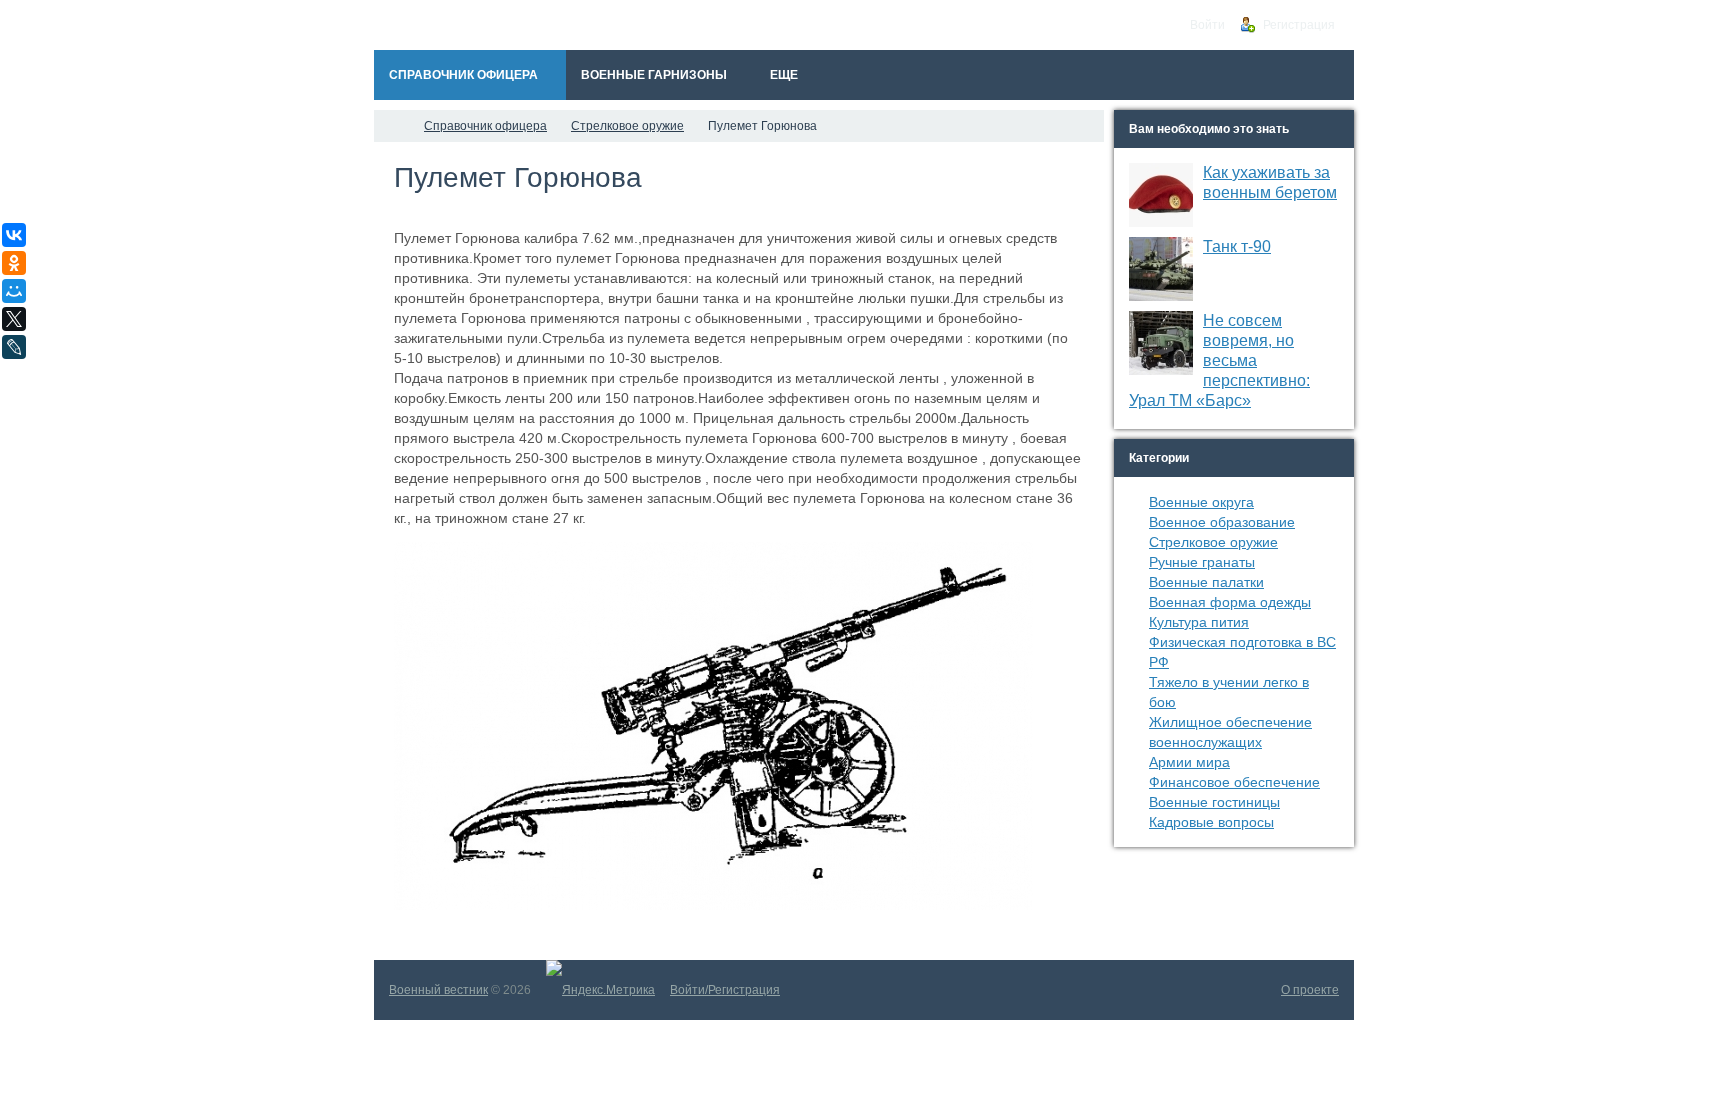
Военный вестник (438, 990)
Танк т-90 (1237, 246)
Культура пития (1199, 622)
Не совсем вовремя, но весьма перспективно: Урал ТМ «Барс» (1219, 360)
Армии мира (1189, 762)
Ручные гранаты (1202, 562)
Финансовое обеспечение (1234, 782)
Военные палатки (1206, 582)
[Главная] (392, 126)
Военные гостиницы (1214, 802)
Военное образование (1222, 522)
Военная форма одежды (1230, 602)
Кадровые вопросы (1211, 822)
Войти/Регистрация (725, 990)
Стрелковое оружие (1213, 542)
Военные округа (1201, 502)
